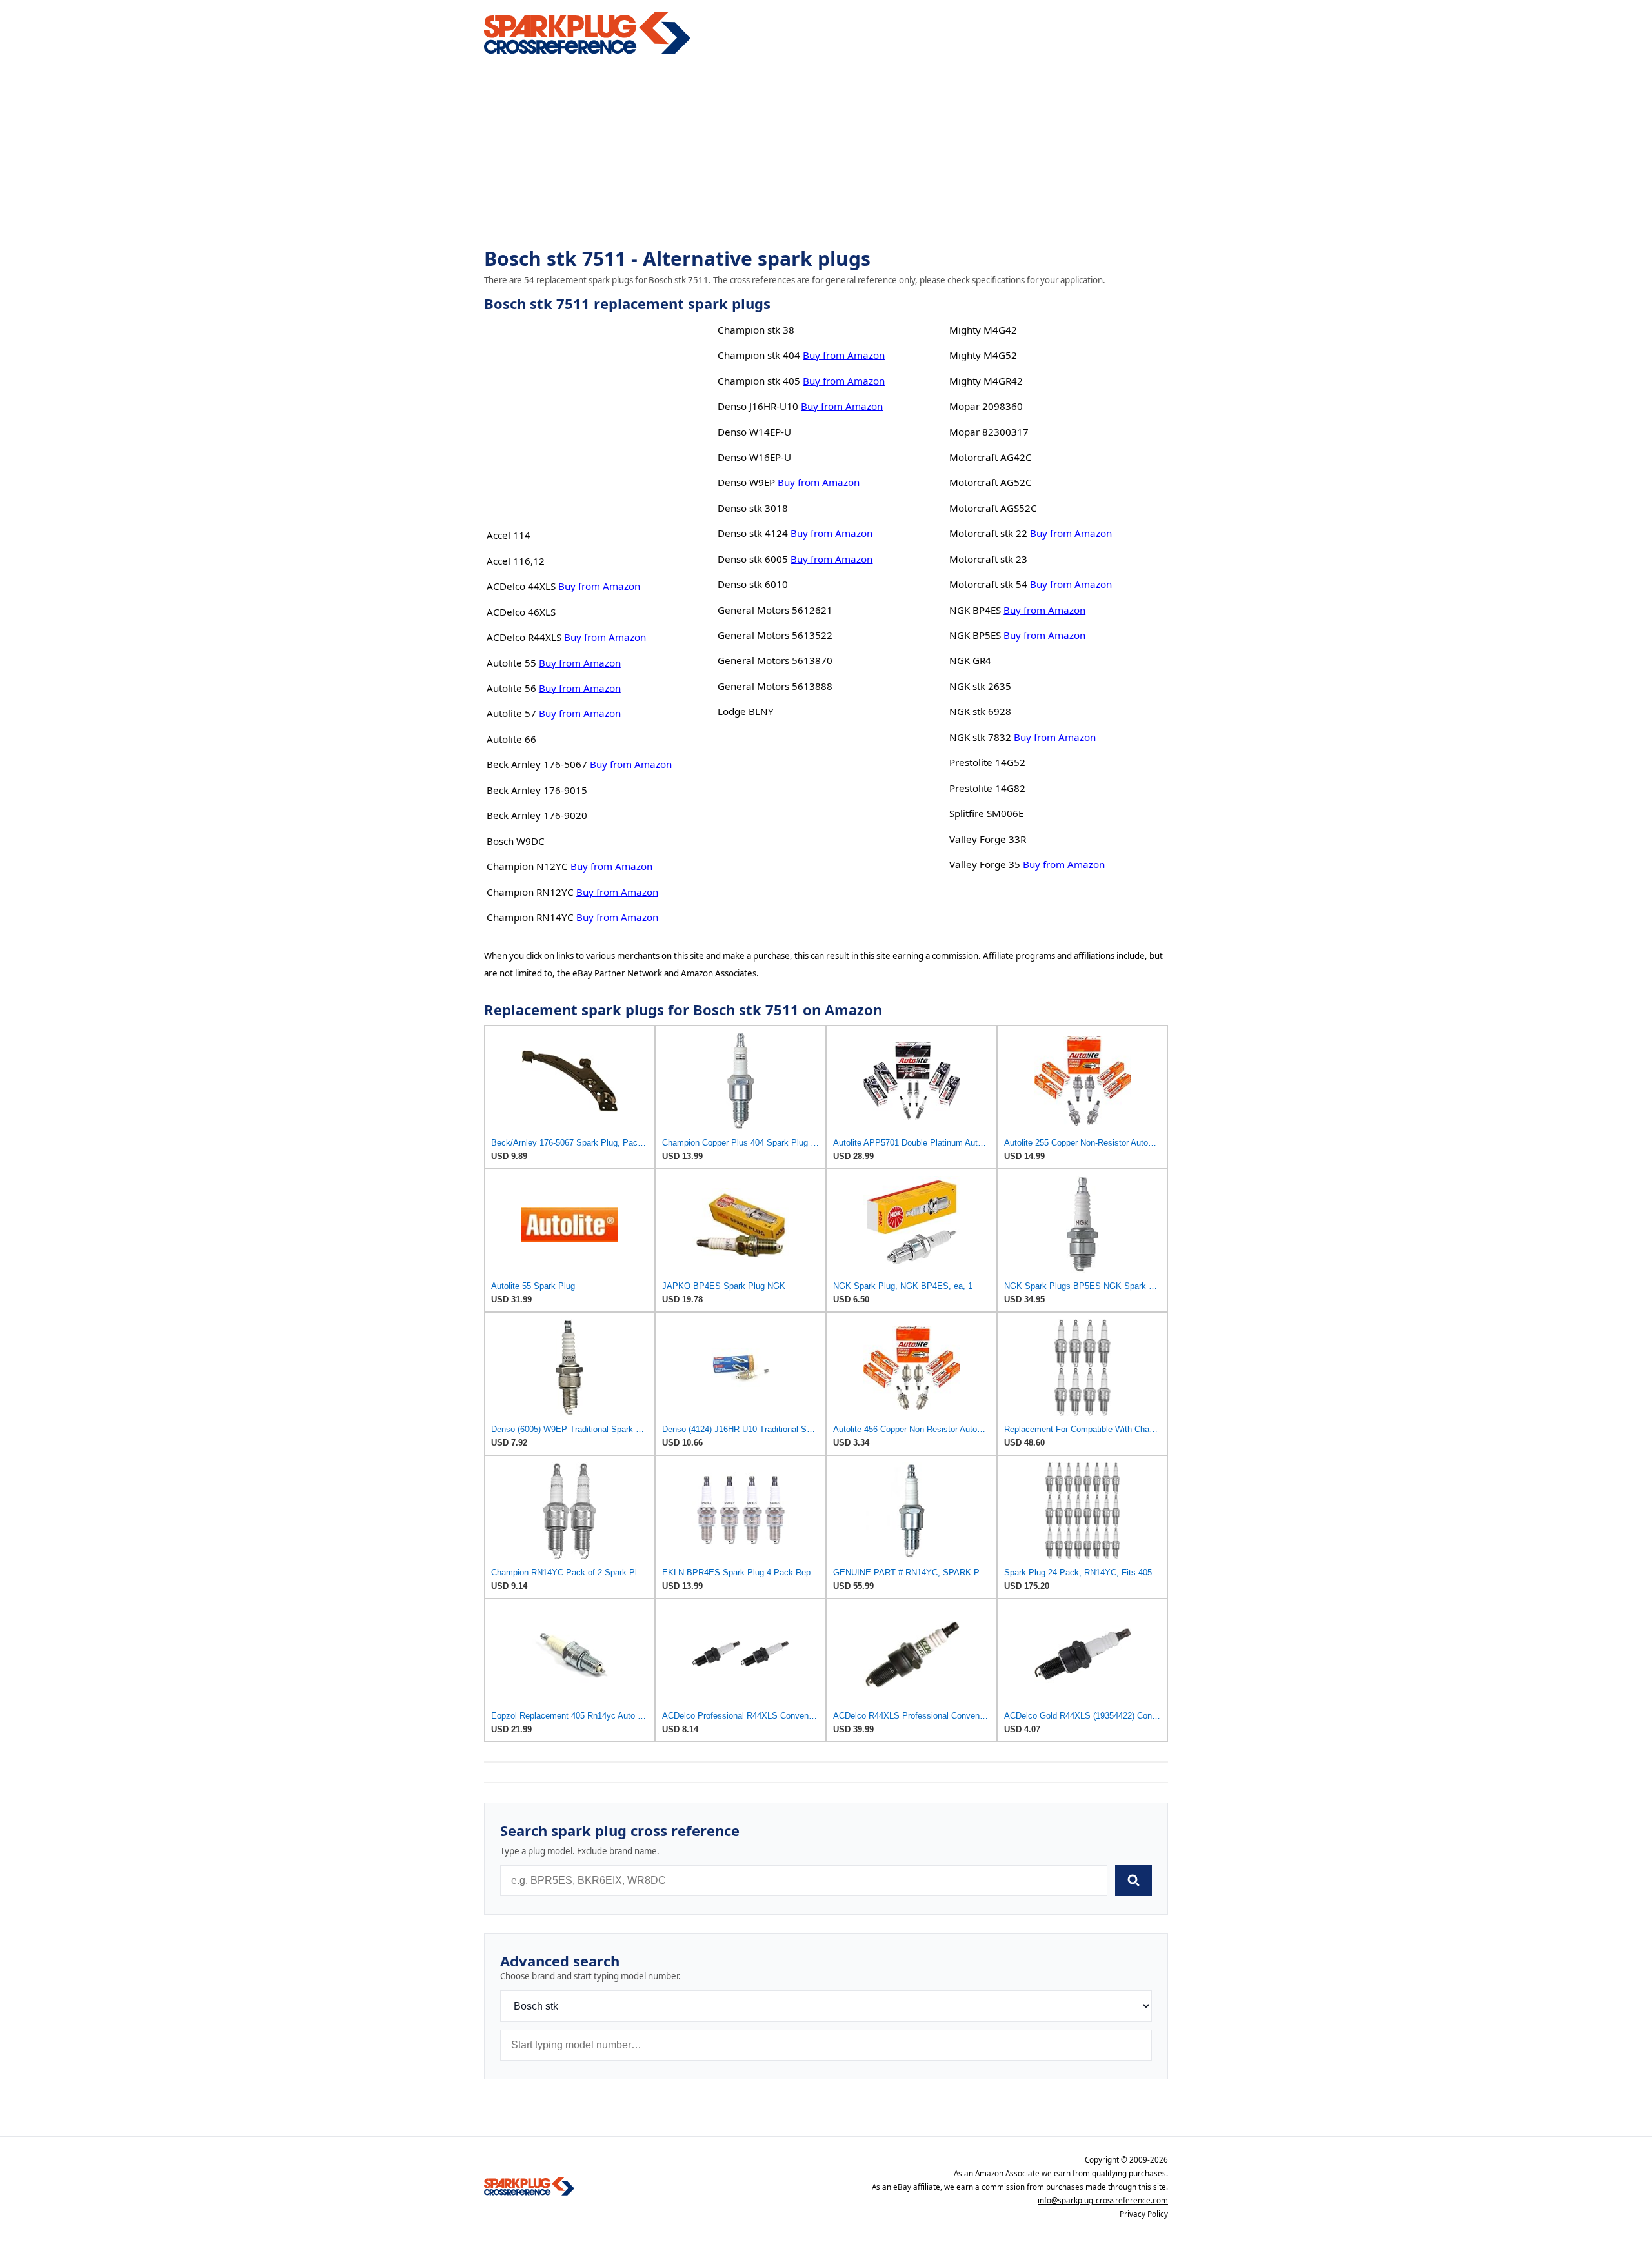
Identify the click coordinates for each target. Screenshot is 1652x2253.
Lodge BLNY (746, 711)
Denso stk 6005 (753, 559)
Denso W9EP (746, 482)
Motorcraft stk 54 (988, 584)
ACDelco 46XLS (521, 612)
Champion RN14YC (530, 917)
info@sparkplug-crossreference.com (1103, 2200)
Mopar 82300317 (989, 432)
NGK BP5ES (975, 635)
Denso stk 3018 (753, 508)
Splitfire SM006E (986, 813)
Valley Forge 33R (988, 839)
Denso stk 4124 (753, 533)
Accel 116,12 (516, 561)
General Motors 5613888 (775, 686)
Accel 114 (509, 535)
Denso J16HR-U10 (758, 406)
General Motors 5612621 (775, 610)
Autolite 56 (511, 688)
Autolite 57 (511, 713)
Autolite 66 (511, 739)
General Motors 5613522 (775, 635)
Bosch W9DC (516, 841)
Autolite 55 (511, 663)
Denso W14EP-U (754, 432)
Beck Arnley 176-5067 (537, 764)
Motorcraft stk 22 (988, 533)
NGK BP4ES (975, 610)
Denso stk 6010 (753, 584)
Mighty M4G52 (983, 355)
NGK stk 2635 (980, 686)
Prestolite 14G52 (987, 762)
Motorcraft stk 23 (988, 559)
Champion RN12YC (530, 892)
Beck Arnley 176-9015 (537, 790)
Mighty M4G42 (983, 330)
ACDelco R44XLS (524, 637)
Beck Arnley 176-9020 (537, 815)
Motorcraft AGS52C (993, 508)
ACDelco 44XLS (521, 586)
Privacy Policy (1144, 2214)
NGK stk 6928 (980, 711)
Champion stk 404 (759, 355)
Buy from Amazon (599, 586)
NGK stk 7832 (980, 737)
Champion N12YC (527, 866)
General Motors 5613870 (775, 660)
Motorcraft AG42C (991, 457)
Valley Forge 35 (985, 864)
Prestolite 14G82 (987, 788)
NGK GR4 (970, 660)
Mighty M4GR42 (986, 381)
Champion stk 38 (756, 330)
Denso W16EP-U (754, 457)
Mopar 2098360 (986, 406)
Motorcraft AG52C (991, 482)
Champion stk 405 (759, 381)
